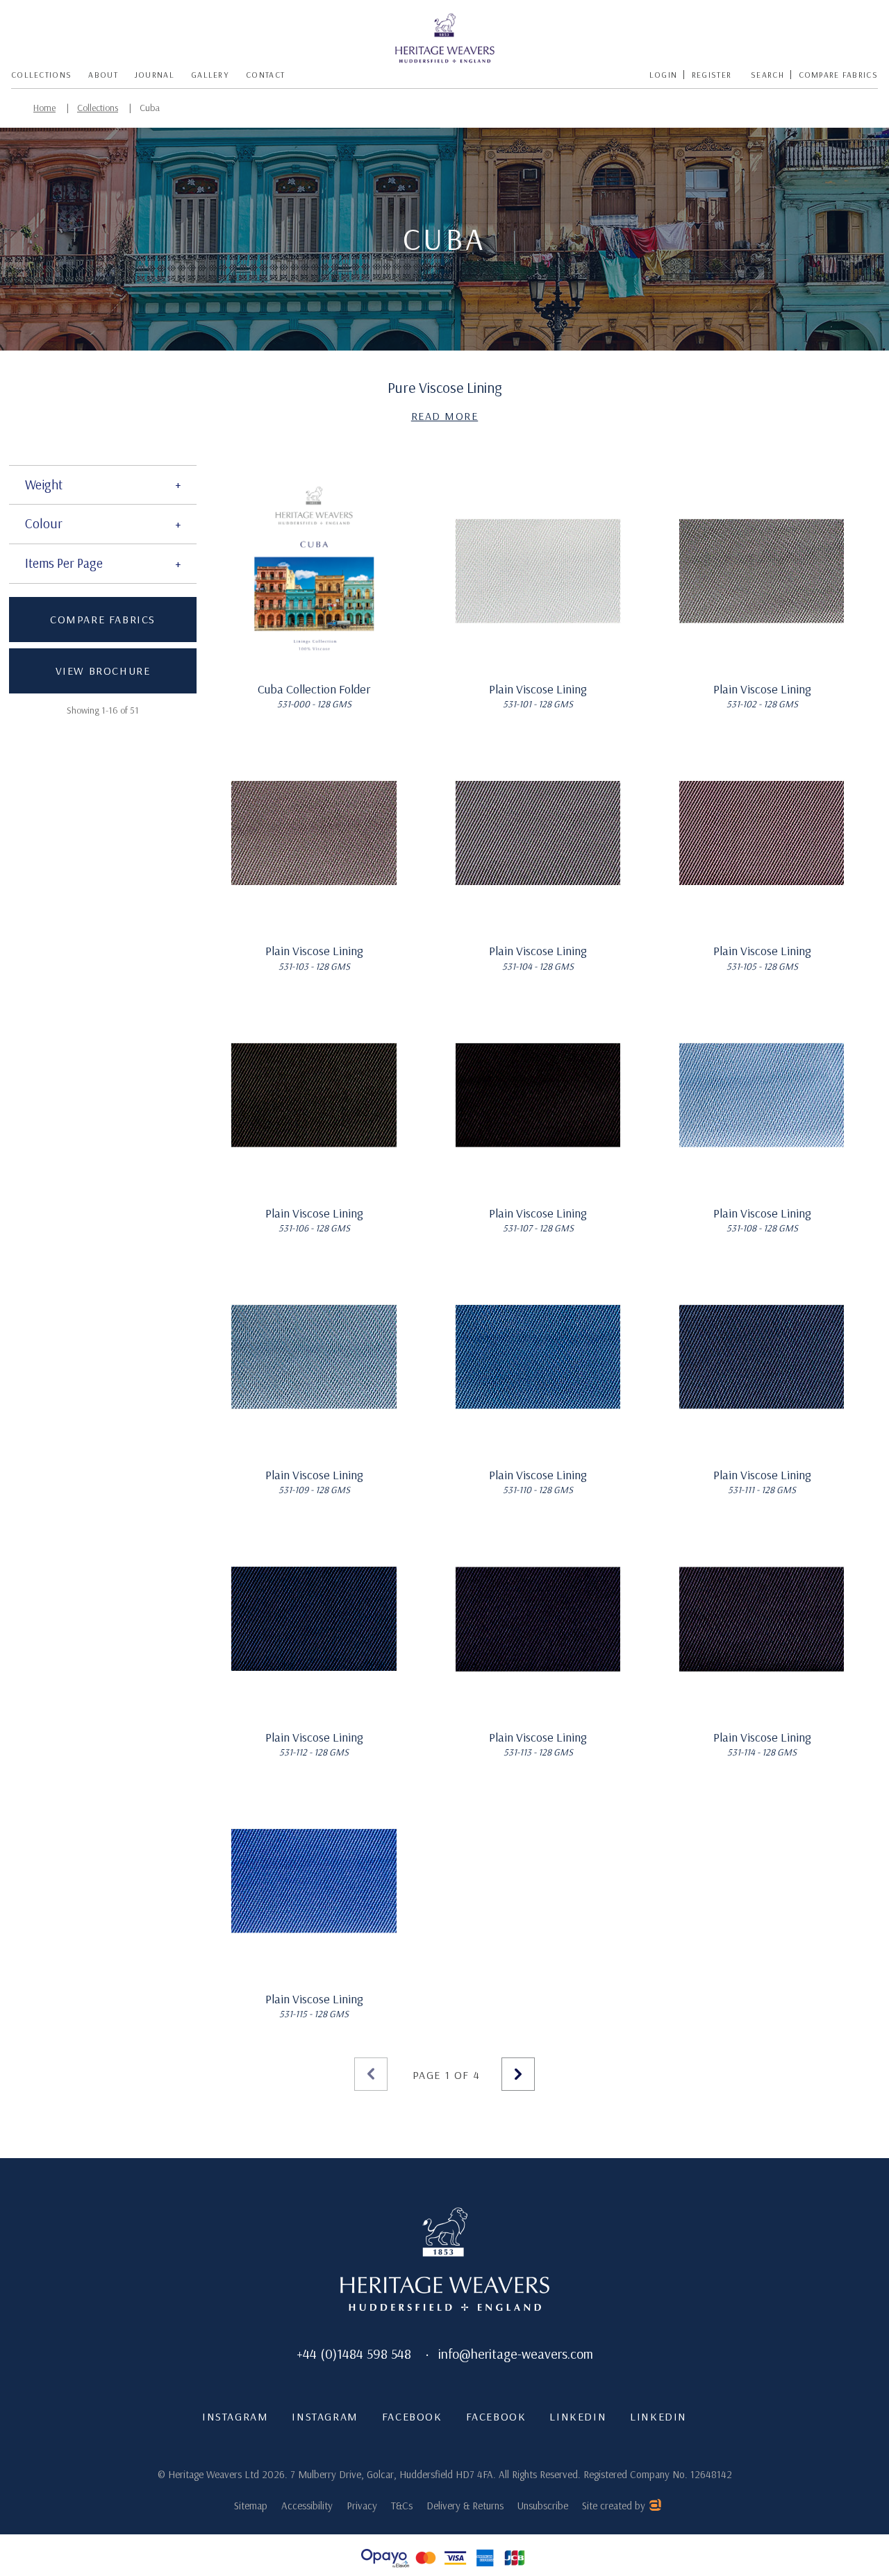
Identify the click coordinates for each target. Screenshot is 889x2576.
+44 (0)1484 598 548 (354, 2354)
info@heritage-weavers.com (516, 2354)
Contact (265, 75)
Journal (155, 75)
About (103, 75)
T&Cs (402, 2506)
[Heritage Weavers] (445, 39)
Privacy (362, 2506)
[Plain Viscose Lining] (538, 571)
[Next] (518, 2074)
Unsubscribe (543, 2506)
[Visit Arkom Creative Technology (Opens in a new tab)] (655, 2507)
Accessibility (307, 2506)
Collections (41, 75)
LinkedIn (578, 2416)
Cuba (150, 108)
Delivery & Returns (465, 2506)
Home (44, 108)
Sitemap (251, 2506)
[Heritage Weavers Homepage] (445, 2261)
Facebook (412, 2416)
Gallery (210, 75)
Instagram (235, 2416)
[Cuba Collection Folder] (314, 571)
